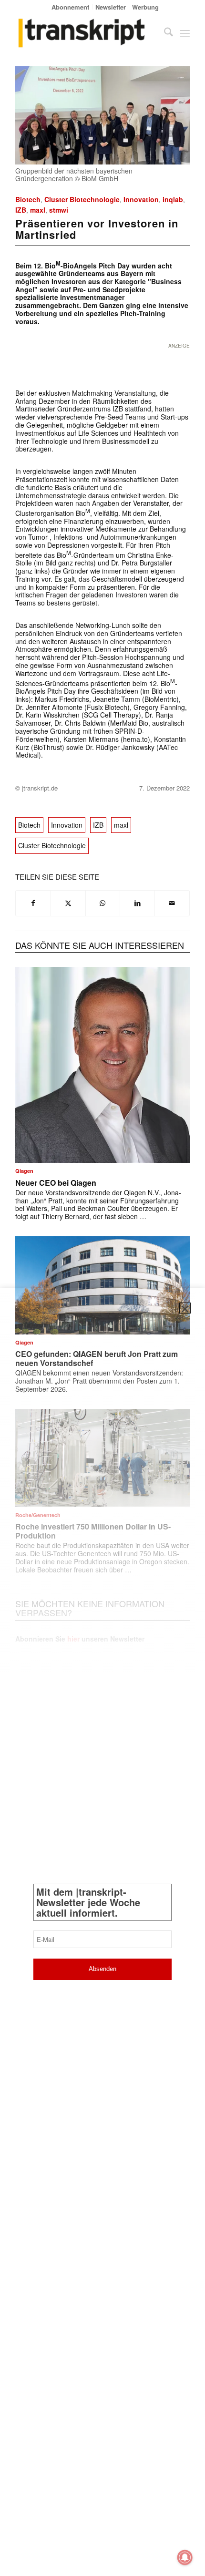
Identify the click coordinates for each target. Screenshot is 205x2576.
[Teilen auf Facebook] (33, 903)
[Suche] (164, 33)
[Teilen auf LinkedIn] (137, 903)
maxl (38, 210)
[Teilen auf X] (68, 903)
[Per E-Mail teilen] (172, 903)
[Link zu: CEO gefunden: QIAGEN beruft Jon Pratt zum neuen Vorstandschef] (102, 1285)
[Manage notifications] (185, 2557)
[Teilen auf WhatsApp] (103, 903)
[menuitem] (71, 7)
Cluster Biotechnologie (82, 199)
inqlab (173, 199)
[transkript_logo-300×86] (85, 33)
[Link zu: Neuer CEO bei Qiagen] (102, 1065)
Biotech (28, 199)
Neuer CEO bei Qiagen (56, 1183)
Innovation (141, 199)
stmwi (59, 210)
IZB (21, 210)
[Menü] (185, 33)
